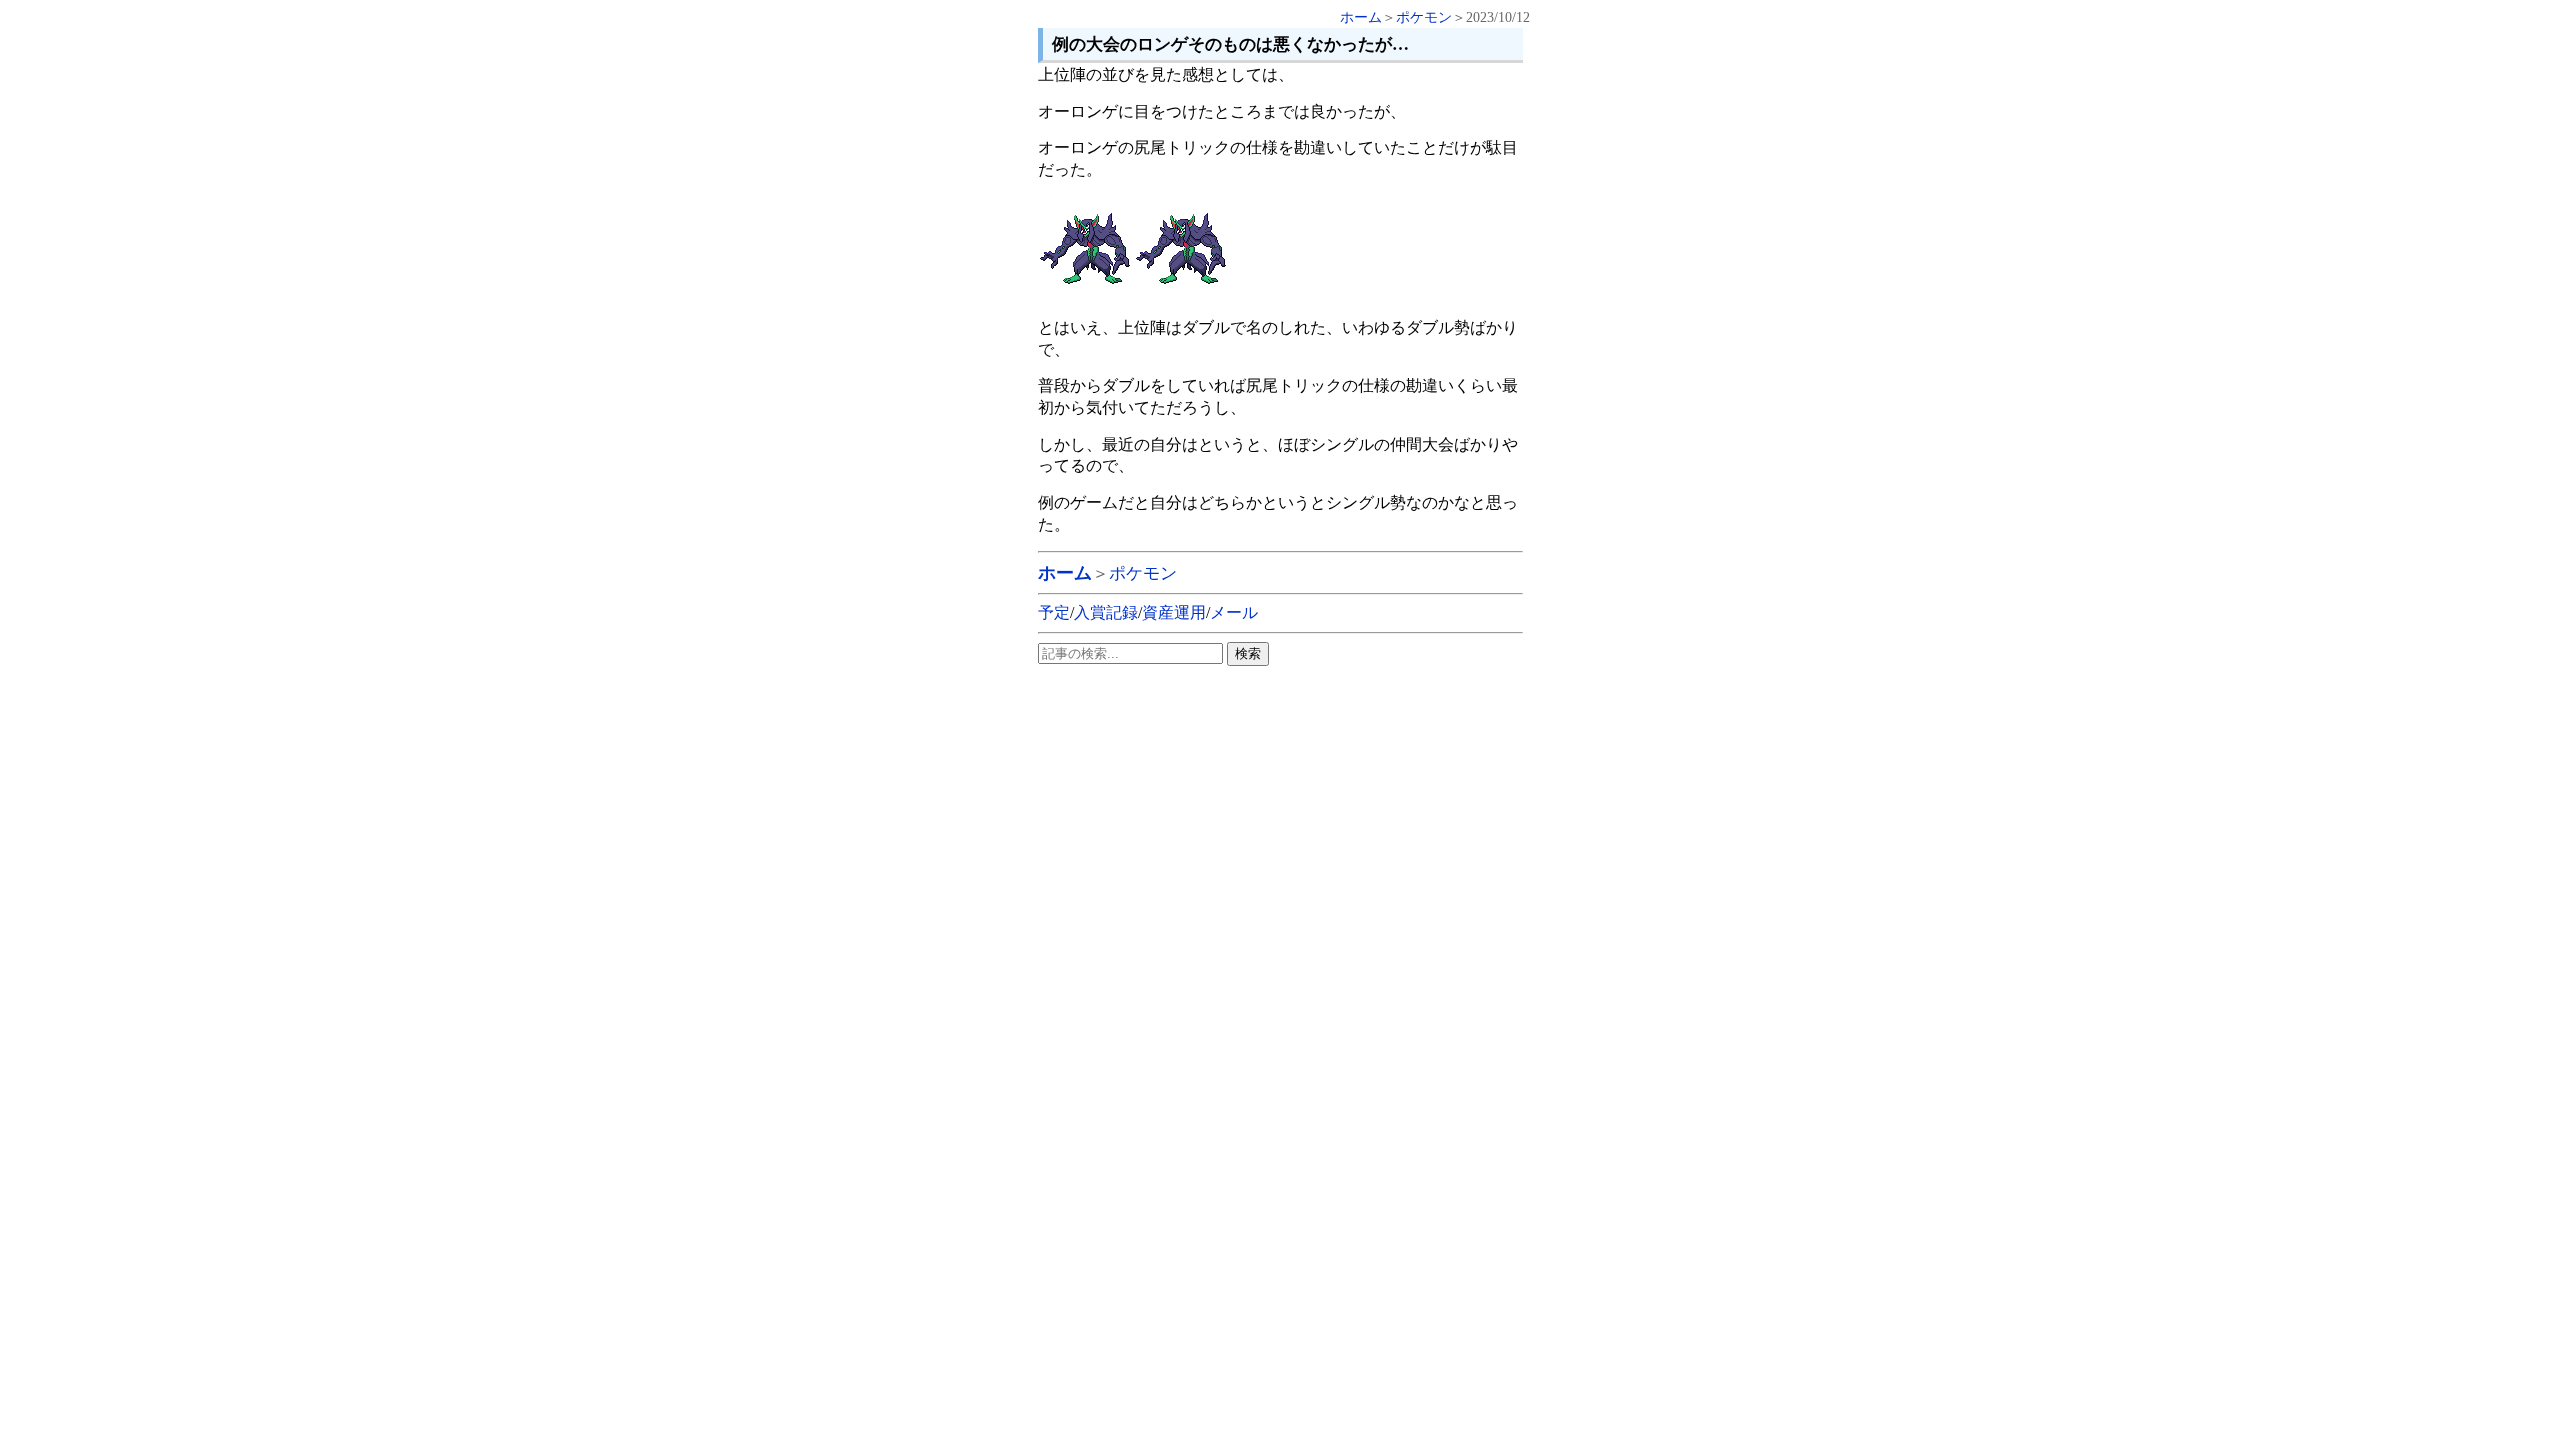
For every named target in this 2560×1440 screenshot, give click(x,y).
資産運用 (1174, 612)
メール (1234, 612)
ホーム (1361, 17)
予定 (1054, 612)
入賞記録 (1106, 612)
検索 (1248, 653)
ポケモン (1424, 17)
